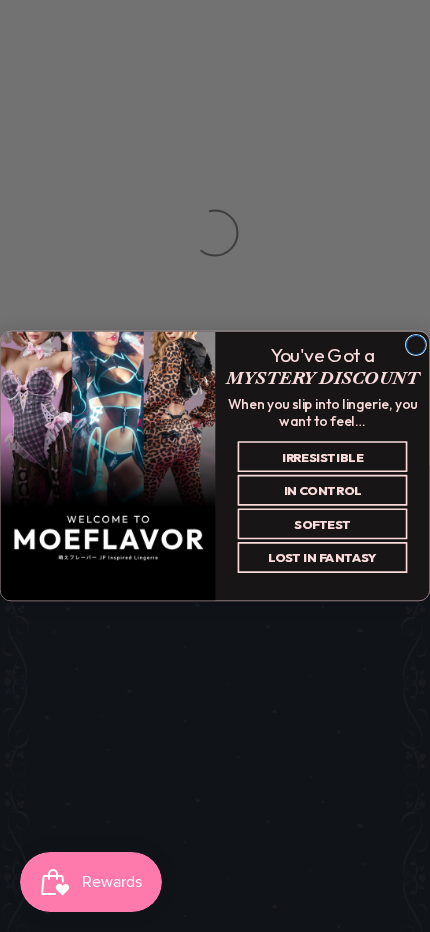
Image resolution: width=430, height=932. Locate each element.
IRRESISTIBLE (323, 457)
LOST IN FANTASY (322, 558)
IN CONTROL (323, 490)
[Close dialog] (415, 344)
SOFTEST (322, 524)
